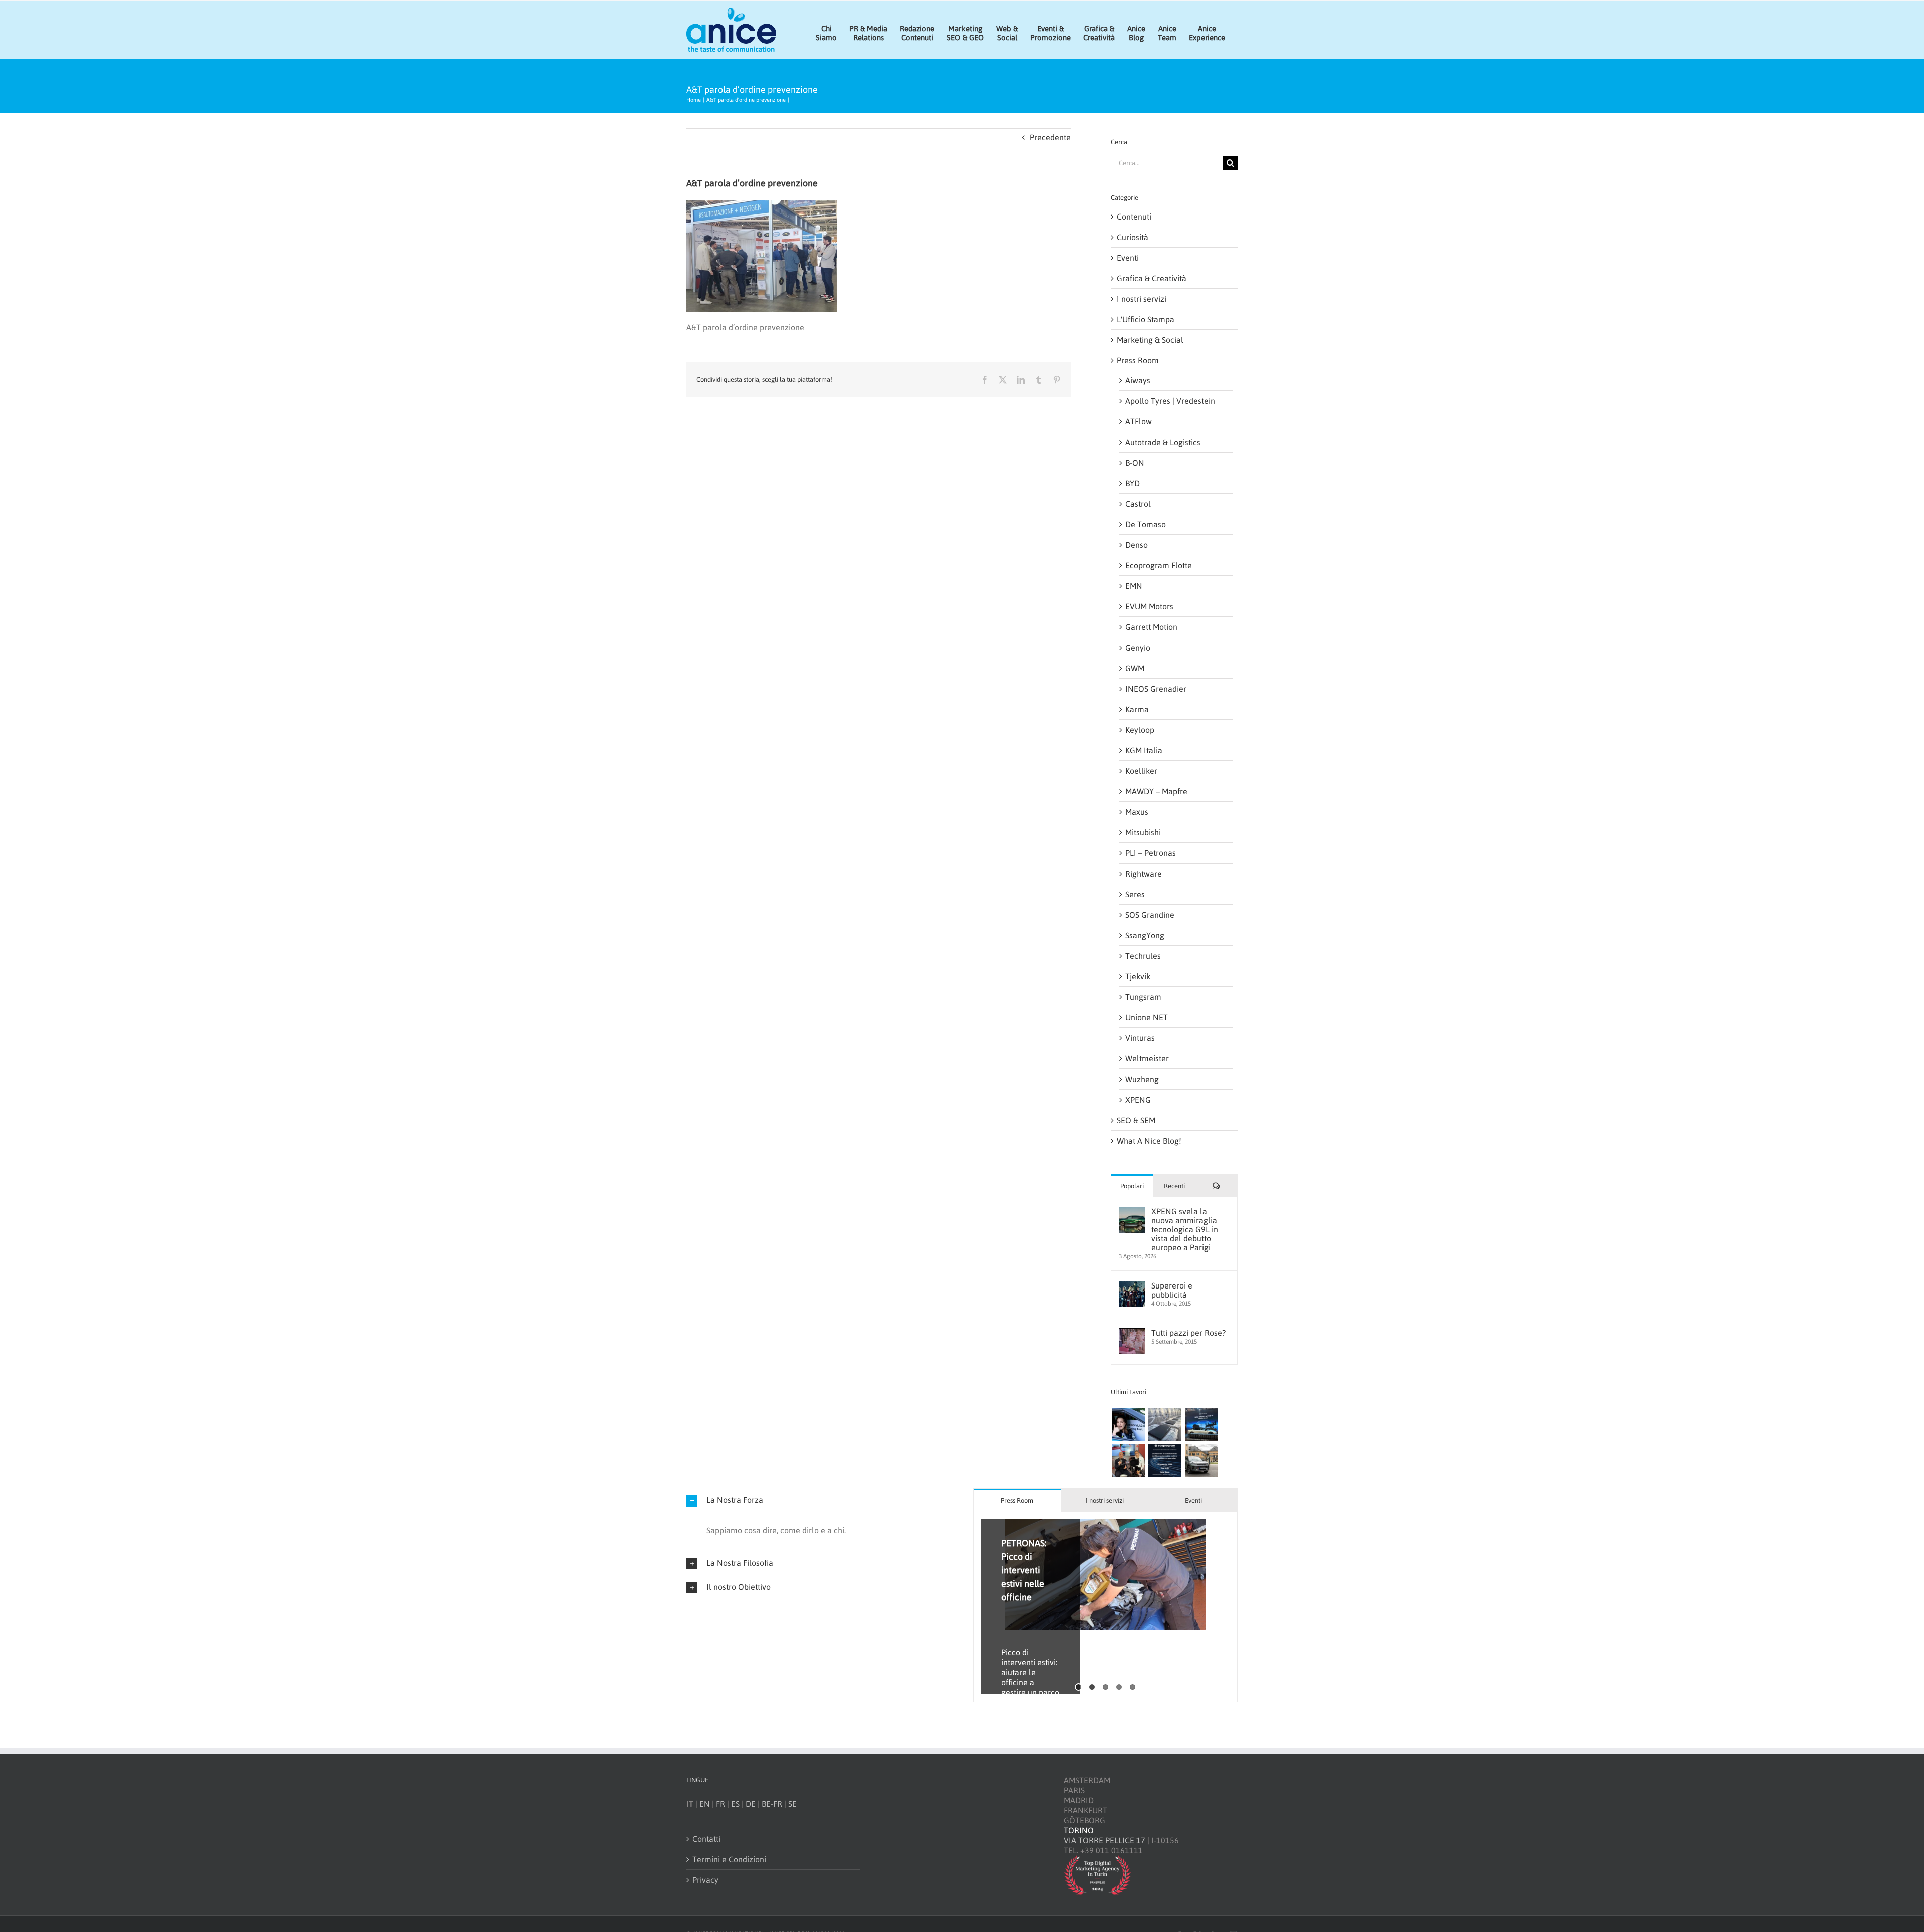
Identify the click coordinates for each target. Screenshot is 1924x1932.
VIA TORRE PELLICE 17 (1105, 1840)
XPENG (1138, 1100)
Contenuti (1134, 217)
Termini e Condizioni (729, 1859)
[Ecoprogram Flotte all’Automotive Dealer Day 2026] (1165, 1460)
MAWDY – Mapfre (1156, 791)
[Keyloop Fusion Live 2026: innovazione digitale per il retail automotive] (1165, 1424)
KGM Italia (1144, 750)
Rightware (1144, 874)
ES (735, 1804)
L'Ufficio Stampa (1146, 319)
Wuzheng (1142, 1079)
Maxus (1137, 812)
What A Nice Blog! (1149, 1141)
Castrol (1138, 504)
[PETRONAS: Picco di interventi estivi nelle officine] (1105, 1575)
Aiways (1138, 380)
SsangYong (1145, 935)
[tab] (1017, 1500)
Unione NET (1147, 1017)
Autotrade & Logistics (1163, 442)
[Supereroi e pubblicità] (1132, 1286)
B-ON (1135, 463)
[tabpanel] (1105, 1607)
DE (751, 1804)
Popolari (1132, 1186)
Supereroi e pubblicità (1172, 1290)
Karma (1137, 709)
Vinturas (1140, 1038)
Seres (1135, 894)
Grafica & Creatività (1152, 278)
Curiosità (1133, 237)
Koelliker (1141, 771)
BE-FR (772, 1804)
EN (705, 1804)
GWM (1135, 668)
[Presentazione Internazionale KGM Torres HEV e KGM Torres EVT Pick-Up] (1201, 1460)
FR (720, 1804)
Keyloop (1140, 730)
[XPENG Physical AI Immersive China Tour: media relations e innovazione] (1128, 1424)
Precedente (1050, 137)
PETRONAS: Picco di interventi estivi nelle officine (1024, 1570)
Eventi (1128, 258)
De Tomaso (1146, 524)
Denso (1137, 545)
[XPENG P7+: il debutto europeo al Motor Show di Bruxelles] (1201, 1424)
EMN (1134, 586)
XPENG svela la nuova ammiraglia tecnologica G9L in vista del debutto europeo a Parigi (1185, 1229)
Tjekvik (1138, 976)
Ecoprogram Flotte (1159, 565)
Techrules (1143, 956)
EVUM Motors (1149, 606)
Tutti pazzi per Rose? (1188, 1333)
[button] (819, 1500)
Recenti (1174, 1186)
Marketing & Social (1150, 340)
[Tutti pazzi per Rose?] (1132, 1333)
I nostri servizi (1142, 299)
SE (792, 1804)
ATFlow (1139, 421)
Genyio (1138, 648)
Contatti (706, 1839)
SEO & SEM (1136, 1120)
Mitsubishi (1143, 832)
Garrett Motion (1151, 627)
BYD (1133, 483)
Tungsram (1143, 997)
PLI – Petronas (1151, 853)
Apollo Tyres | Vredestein (1170, 401)
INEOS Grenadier (1156, 689)
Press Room (1138, 360)
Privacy (705, 1880)
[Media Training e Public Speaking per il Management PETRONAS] (1128, 1460)
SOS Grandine (1150, 915)
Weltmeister (1147, 1058)
